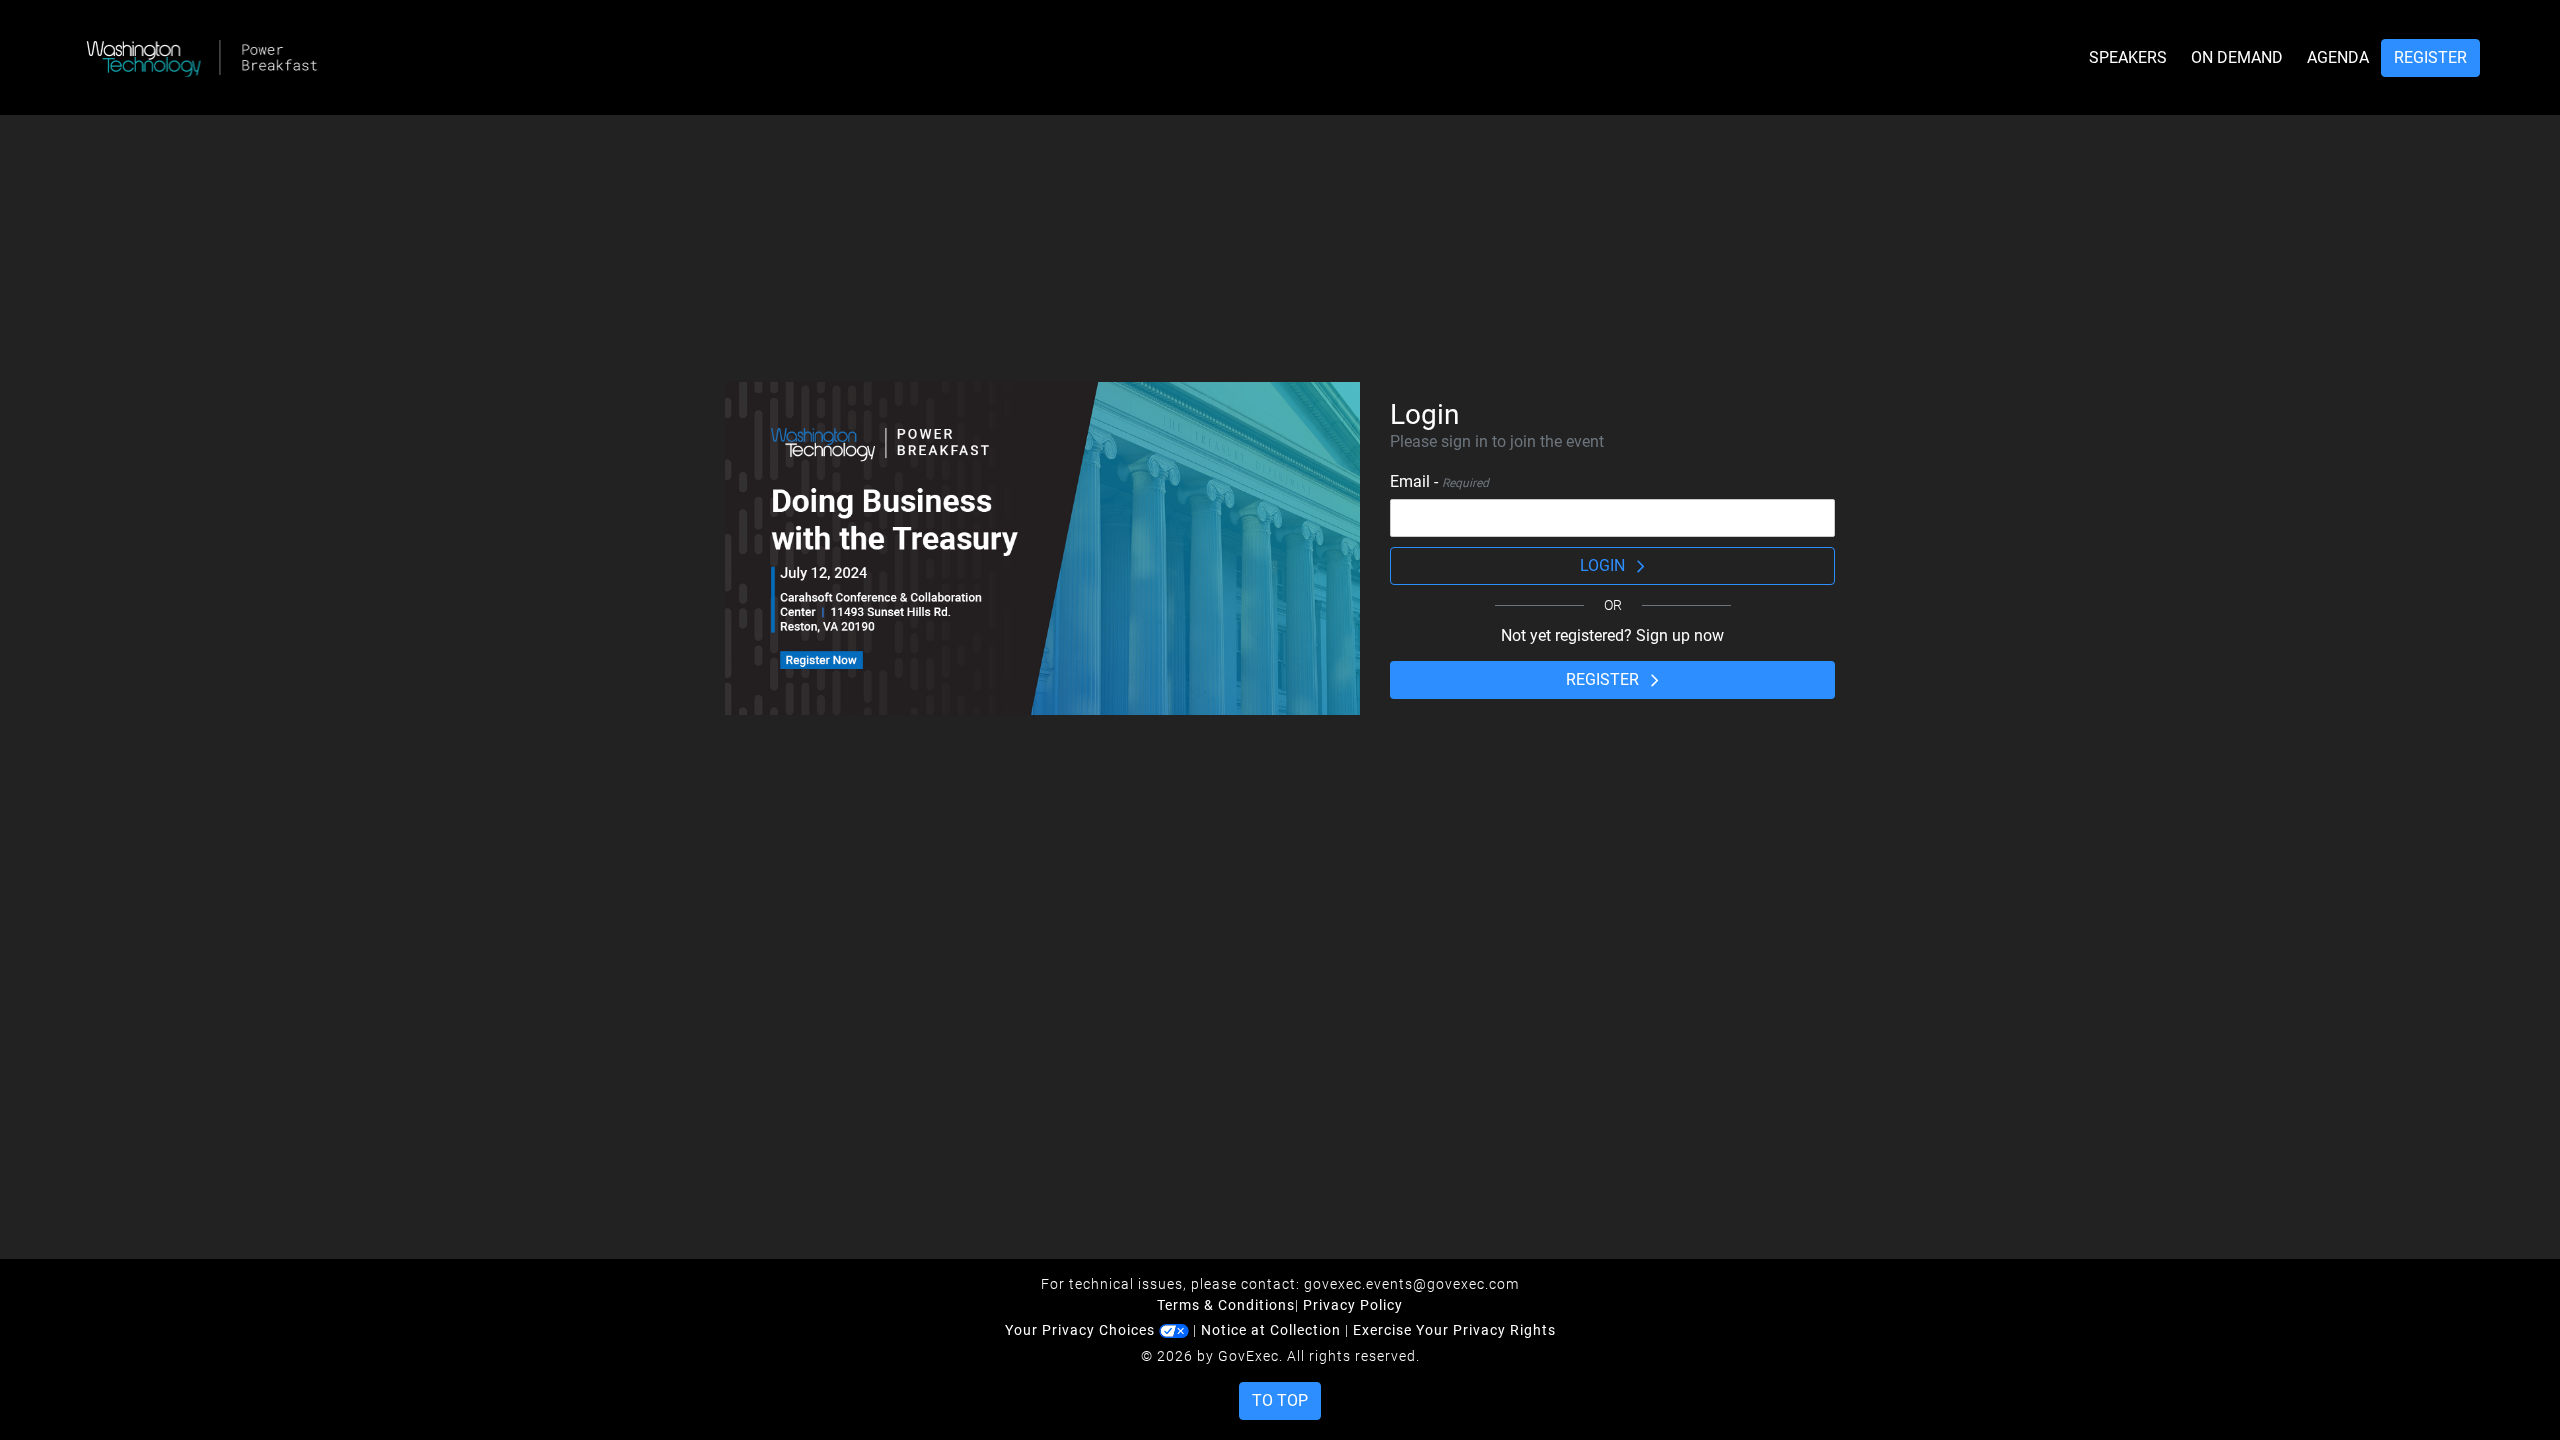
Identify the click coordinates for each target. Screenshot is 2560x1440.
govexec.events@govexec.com (1411, 1284)
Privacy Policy (1353, 1305)
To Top (1280, 1400)
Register (2430, 57)
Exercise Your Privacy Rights (1454, 1330)
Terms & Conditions (1226, 1305)
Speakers (2128, 57)
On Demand (2237, 57)
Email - (1439, 481)
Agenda (2338, 57)
